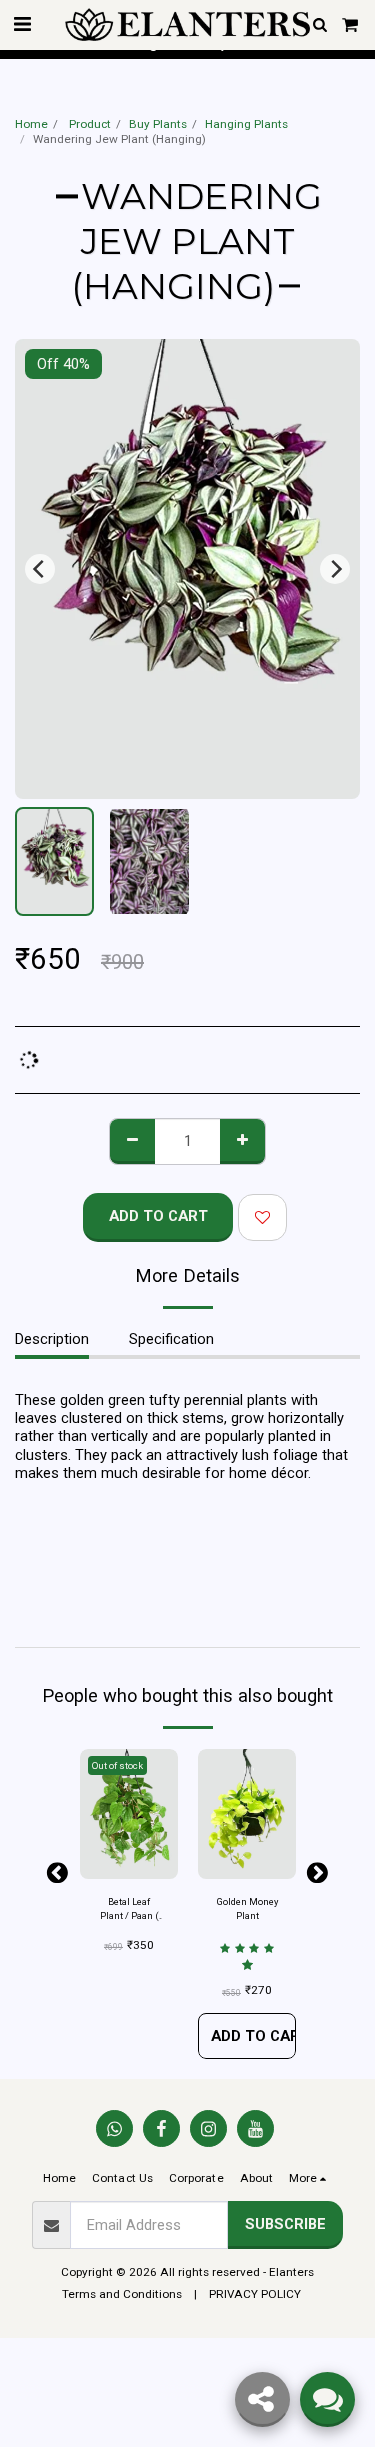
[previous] (40, 569)
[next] (335, 569)
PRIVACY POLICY (255, 2294)
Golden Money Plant (247, 1908)
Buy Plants (158, 124)
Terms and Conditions (122, 2294)
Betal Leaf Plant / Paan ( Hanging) (129, 1909)
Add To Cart (253, 2036)
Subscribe (285, 2224)
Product (88, 124)
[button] (22, 24)
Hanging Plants (246, 124)
